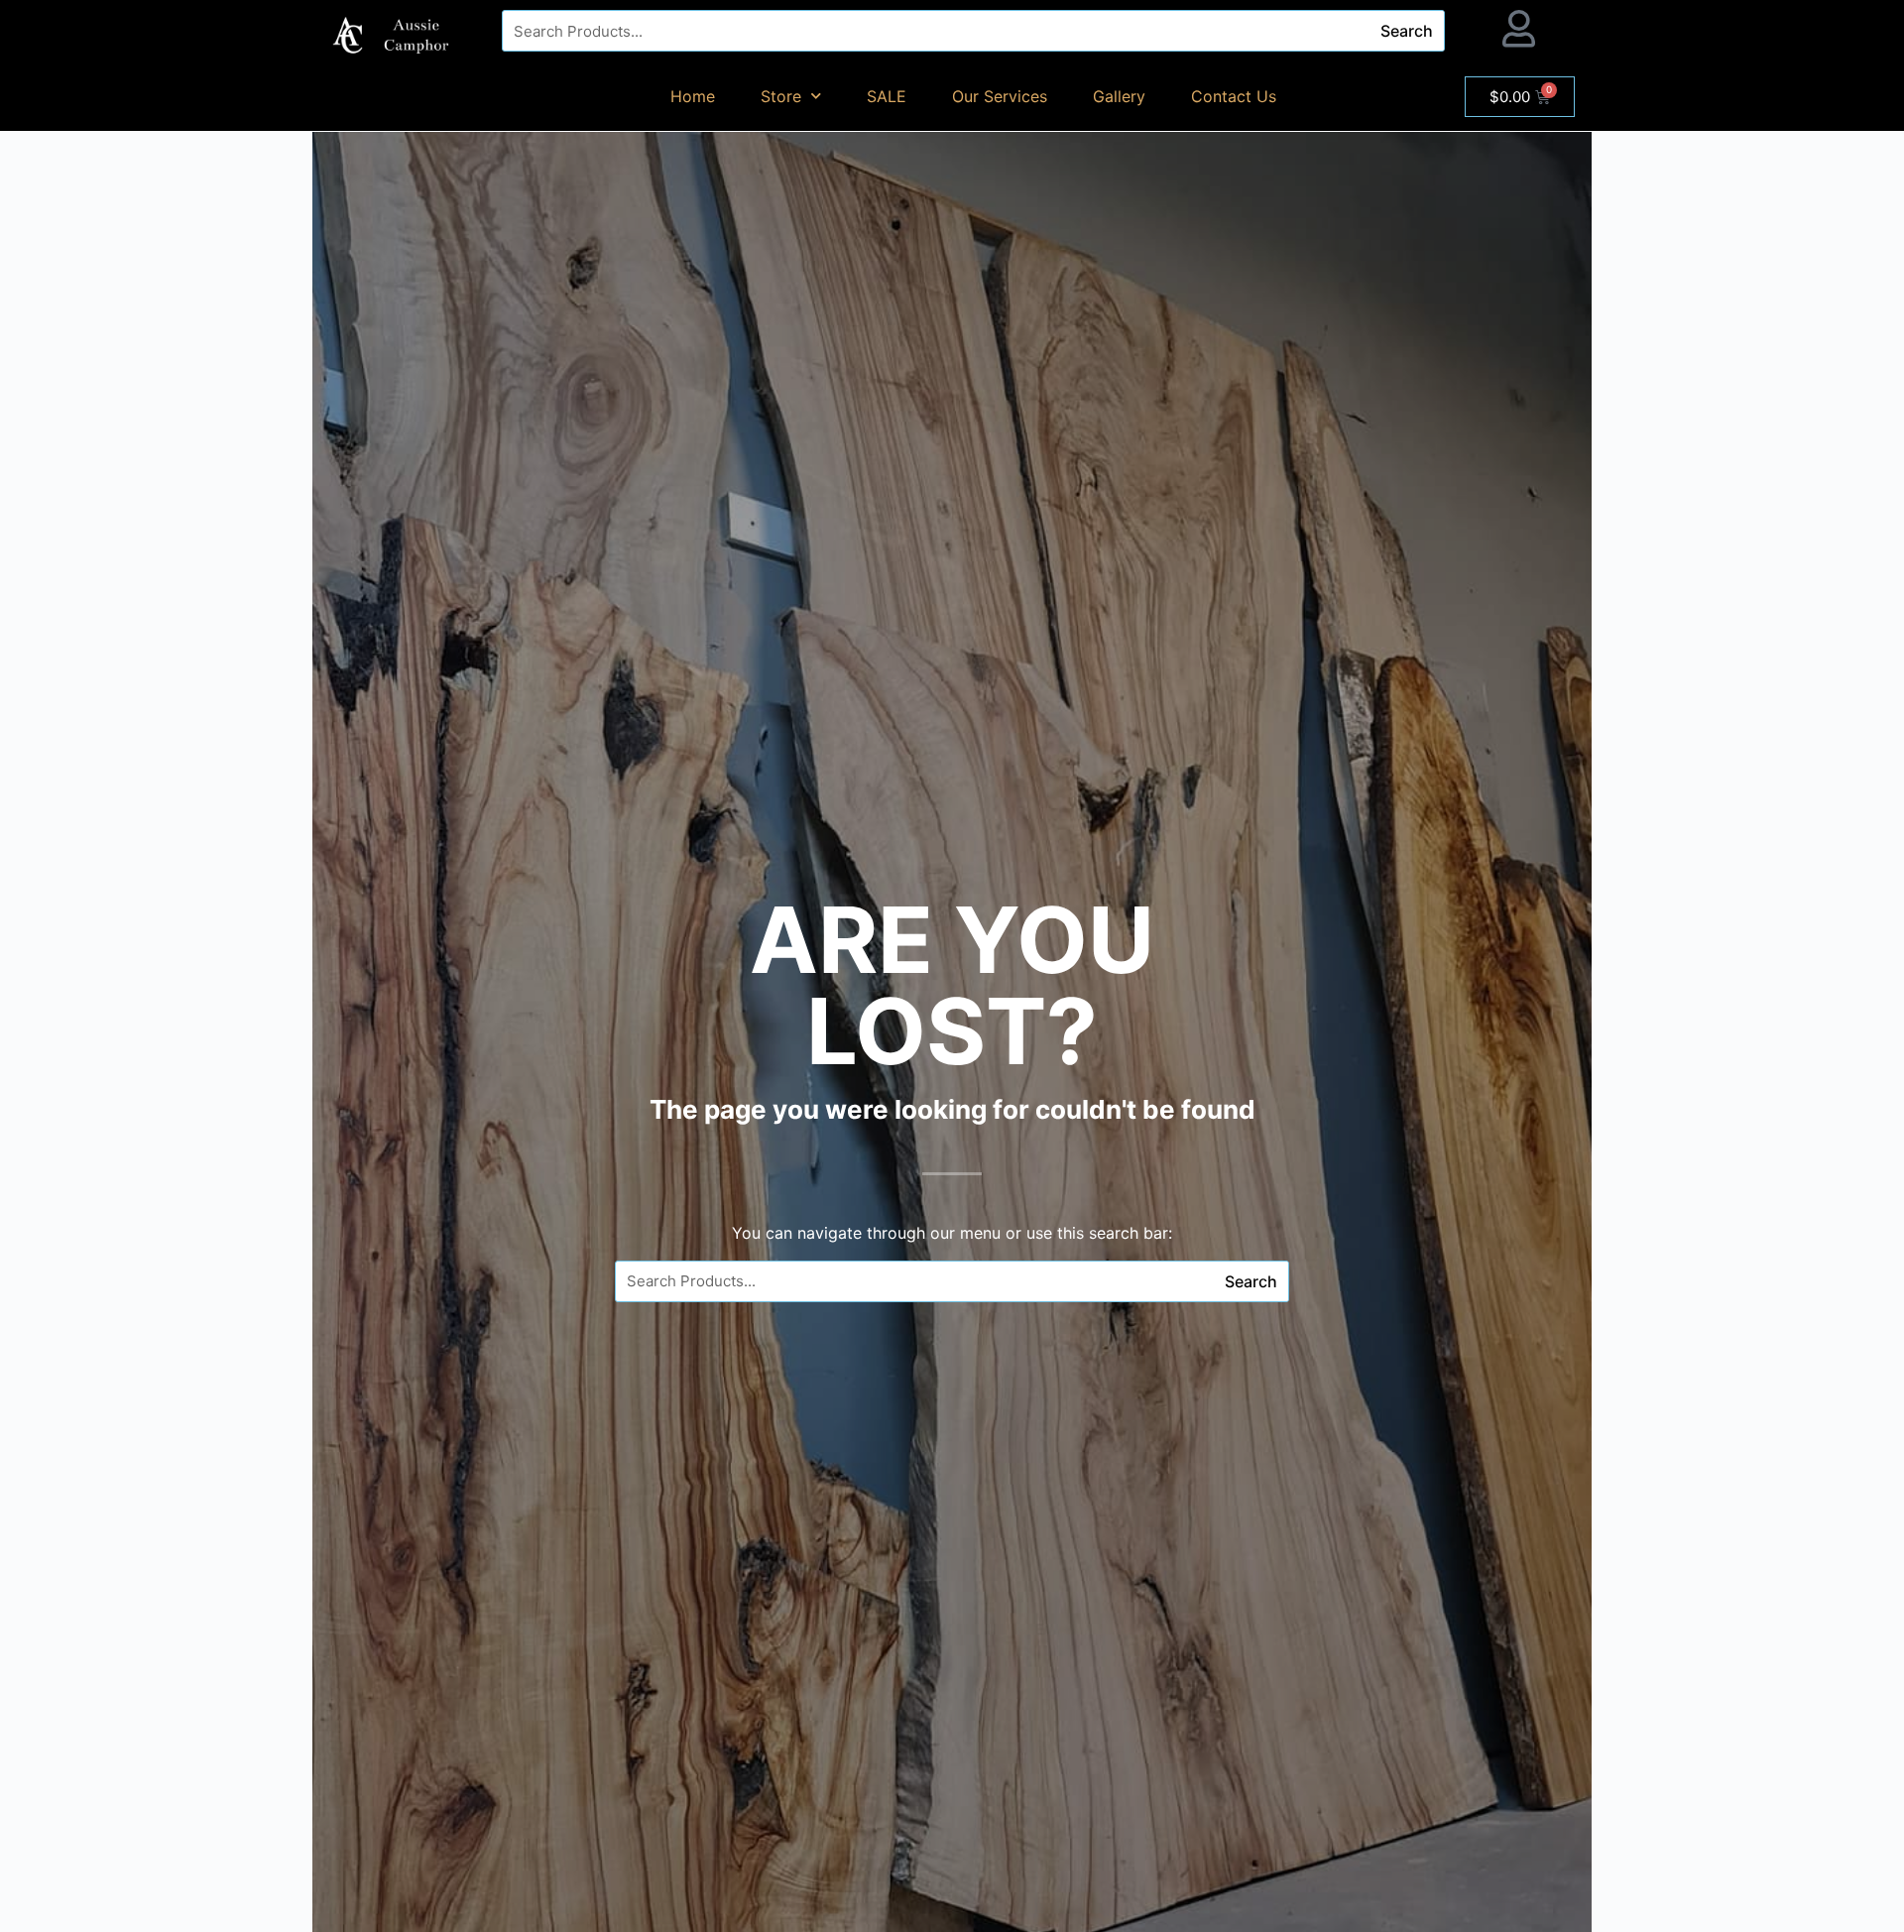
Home (693, 96)
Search (1407, 31)
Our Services (1000, 96)
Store (781, 96)
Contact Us (1234, 96)
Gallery (1119, 96)
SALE (887, 96)
